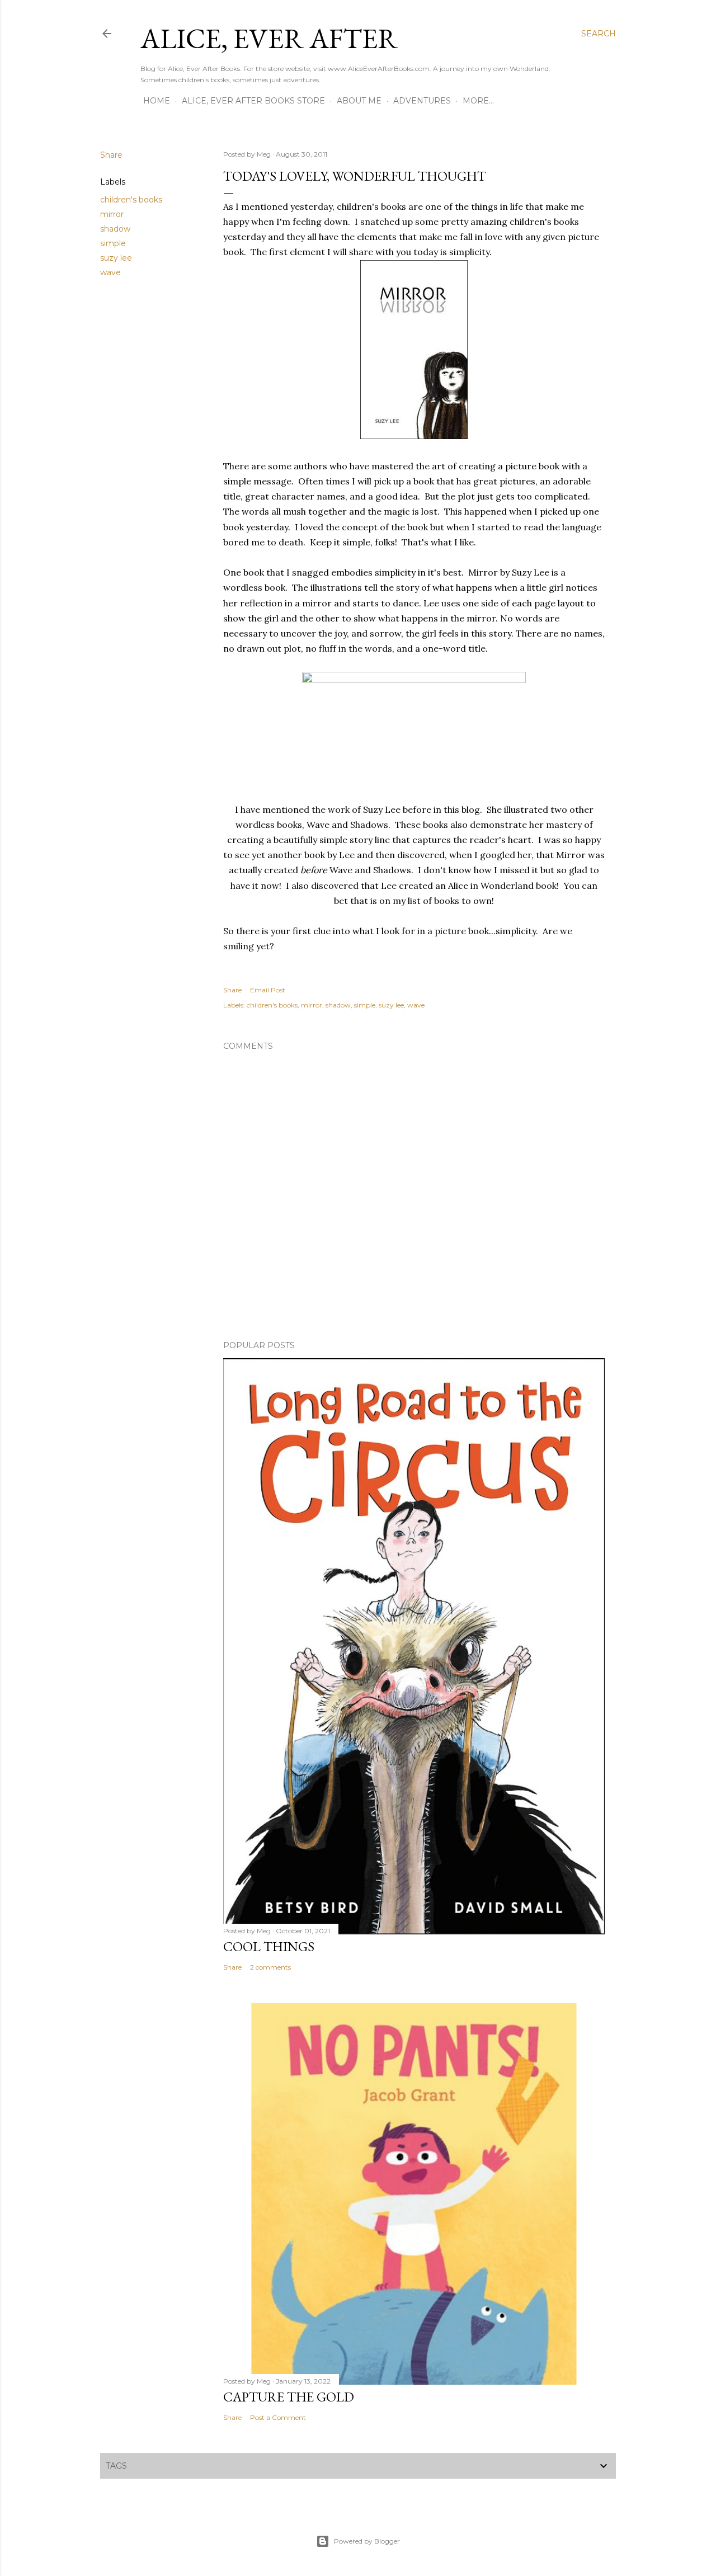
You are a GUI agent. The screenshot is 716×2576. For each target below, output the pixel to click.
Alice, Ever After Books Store (253, 101)
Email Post (268, 990)
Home (157, 101)
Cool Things (269, 1946)
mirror (112, 214)
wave (110, 272)
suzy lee (116, 258)
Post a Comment (278, 2417)
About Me (359, 101)
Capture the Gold (289, 2397)
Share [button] (111, 155)
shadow (115, 229)
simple (113, 243)
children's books (131, 200)
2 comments (270, 1967)
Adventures (422, 101)
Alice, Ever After (269, 38)
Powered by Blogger (367, 2541)
